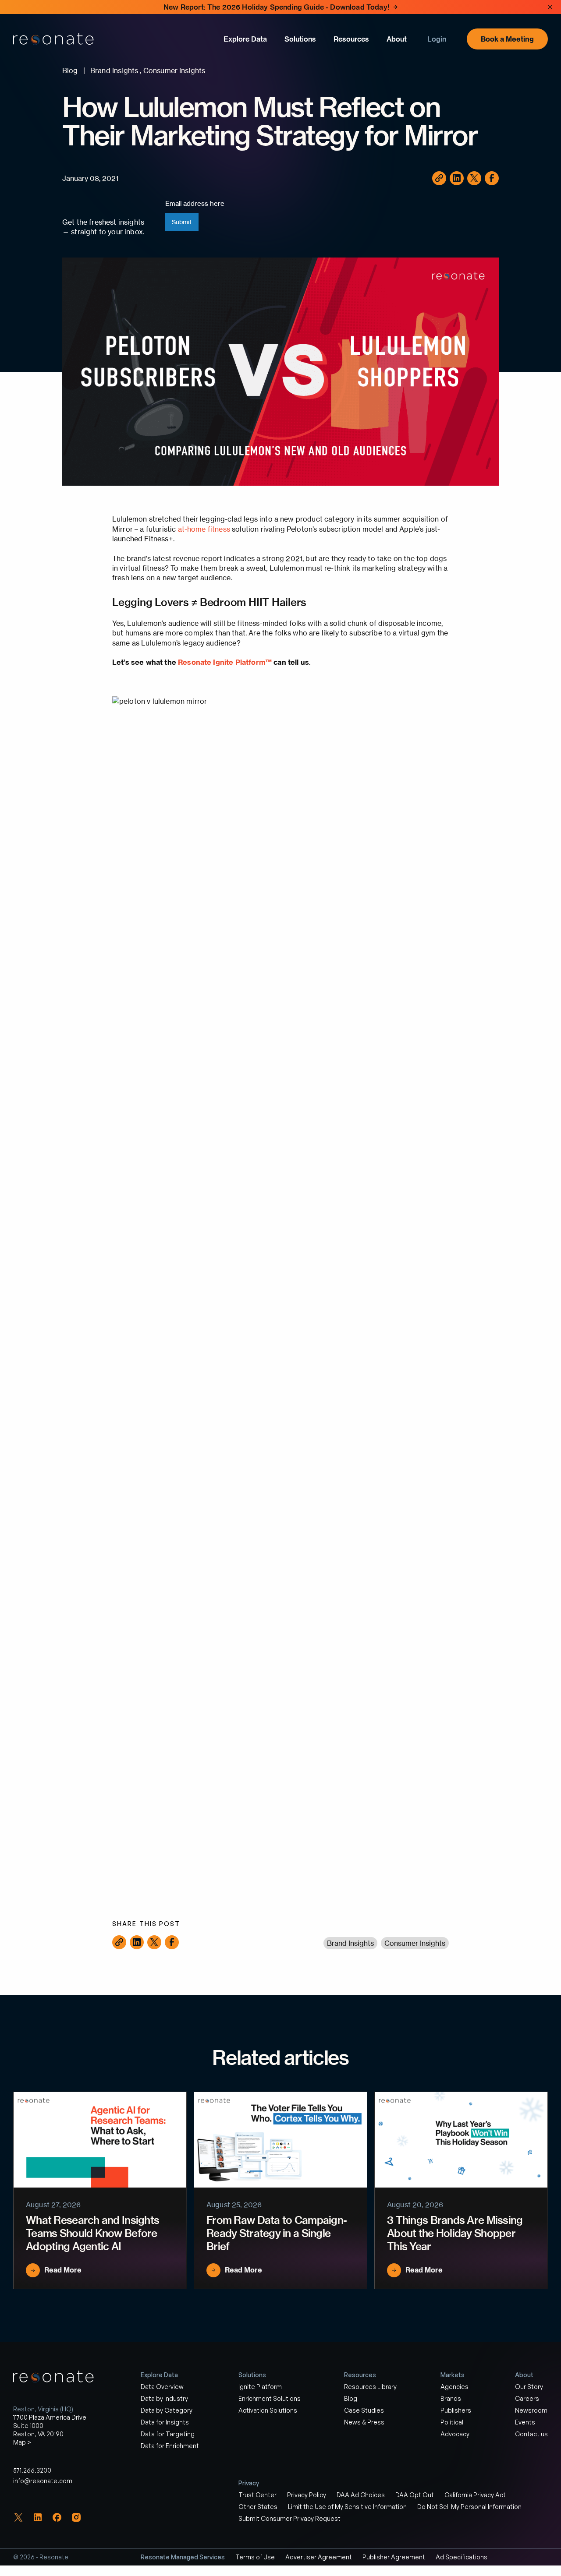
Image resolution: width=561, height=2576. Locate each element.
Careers (527, 2398)
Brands (451, 2398)
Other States (258, 2507)
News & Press (364, 2422)
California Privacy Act (475, 2495)
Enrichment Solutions (270, 2398)
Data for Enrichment (170, 2446)
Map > (22, 2442)
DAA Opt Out (415, 2495)
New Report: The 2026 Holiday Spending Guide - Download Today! (276, 7)
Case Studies (364, 2410)
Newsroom (531, 2410)
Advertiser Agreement (319, 2557)
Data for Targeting (168, 2434)
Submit (182, 222)
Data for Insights (165, 2422)
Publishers (456, 2410)
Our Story (529, 2387)
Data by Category (167, 2410)
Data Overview (162, 2387)
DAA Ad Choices (361, 2495)
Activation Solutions (268, 2410)
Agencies (454, 2387)
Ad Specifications (462, 2557)
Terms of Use (255, 2557)
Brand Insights (350, 1943)
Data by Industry (164, 2398)
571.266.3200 (32, 2470)
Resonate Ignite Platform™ (225, 662)
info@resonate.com (43, 2481)
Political (452, 2422)
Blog (351, 2398)
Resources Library (370, 2387)
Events (525, 2422)
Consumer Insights (415, 1943)
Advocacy (455, 2434)
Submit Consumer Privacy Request (289, 2518)
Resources (351, 39)
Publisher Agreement (394, 2557)
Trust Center (257, 2495)
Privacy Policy (307, 2495)
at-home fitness (205, 529)
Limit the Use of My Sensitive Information (347, 2507)
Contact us (531, 2434)
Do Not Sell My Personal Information (469, 2507)
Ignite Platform (260, 2387)
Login (437, 39)
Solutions (300, 39)
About (397, 39)
